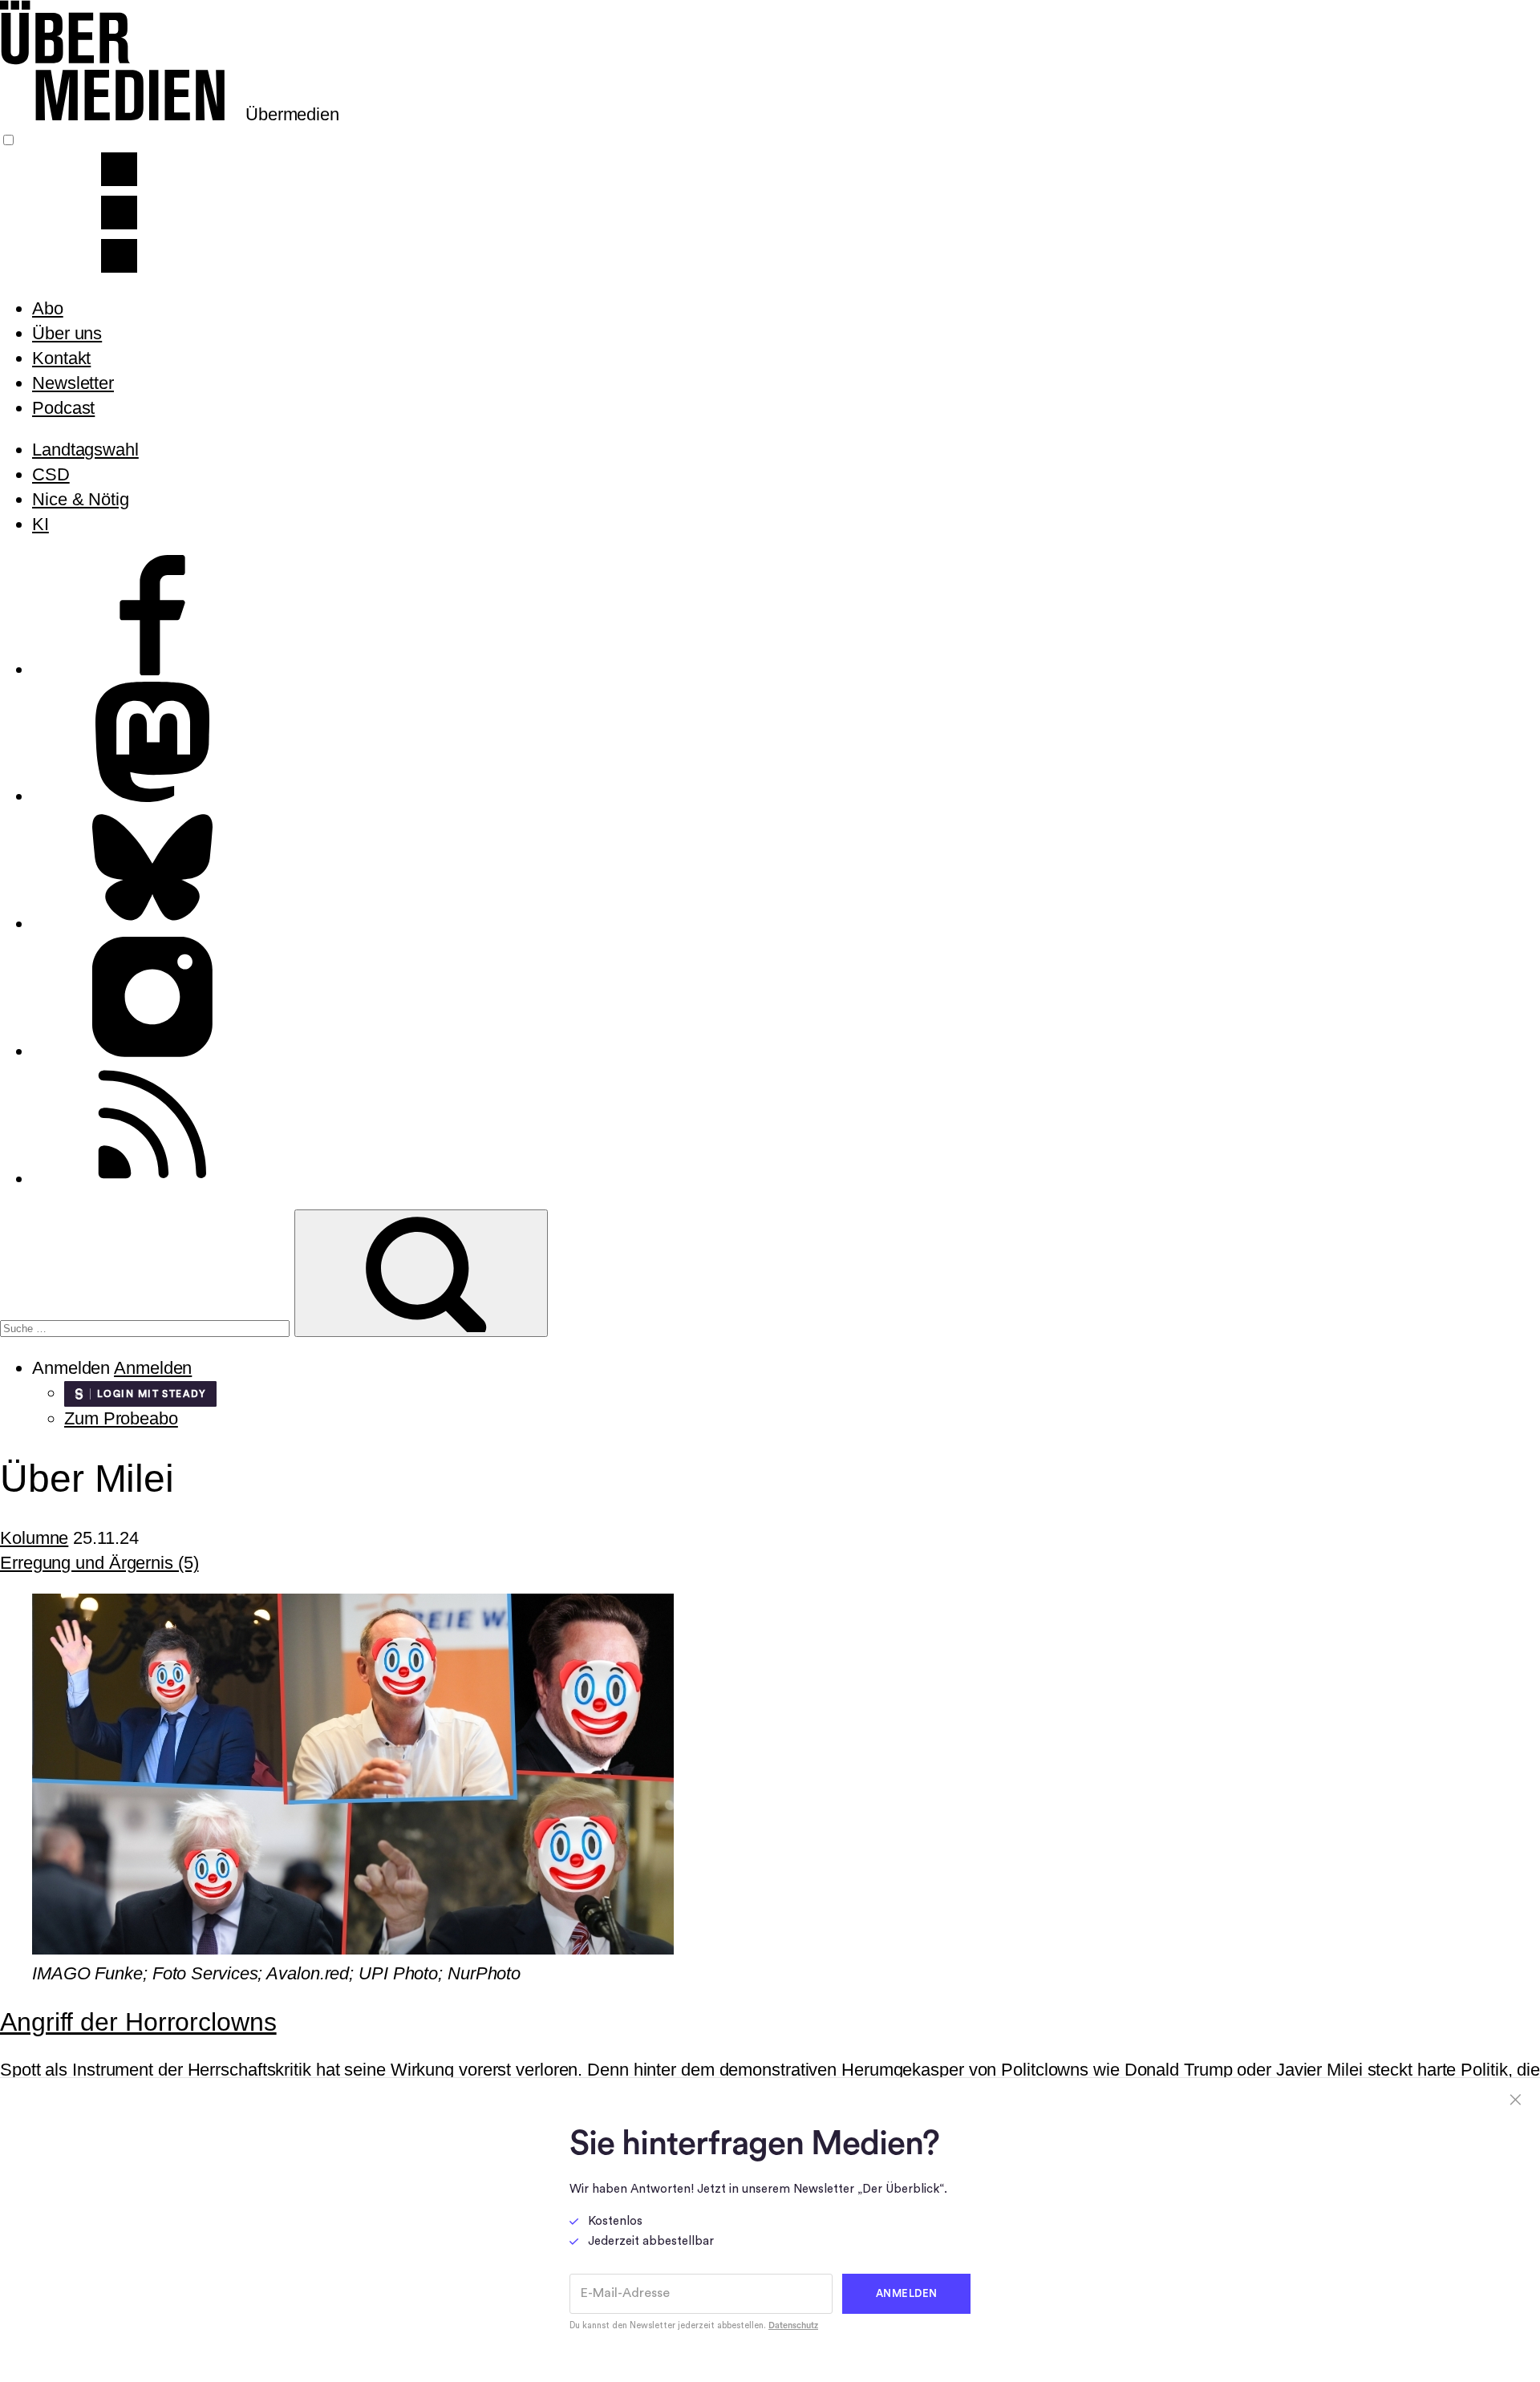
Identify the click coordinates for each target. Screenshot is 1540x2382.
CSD (51, 474)
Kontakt (61, 358)
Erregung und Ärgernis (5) (99, 1563)
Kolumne (34, 1538)
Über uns (67, 333)
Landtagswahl (85, 450)
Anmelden (153, 1368)
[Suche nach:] (147, 1326)
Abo (48, 308)
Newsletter (73, 383)
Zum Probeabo (121, 1418)
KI (41, 524)
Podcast (63, 408)
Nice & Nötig (81, 499)
